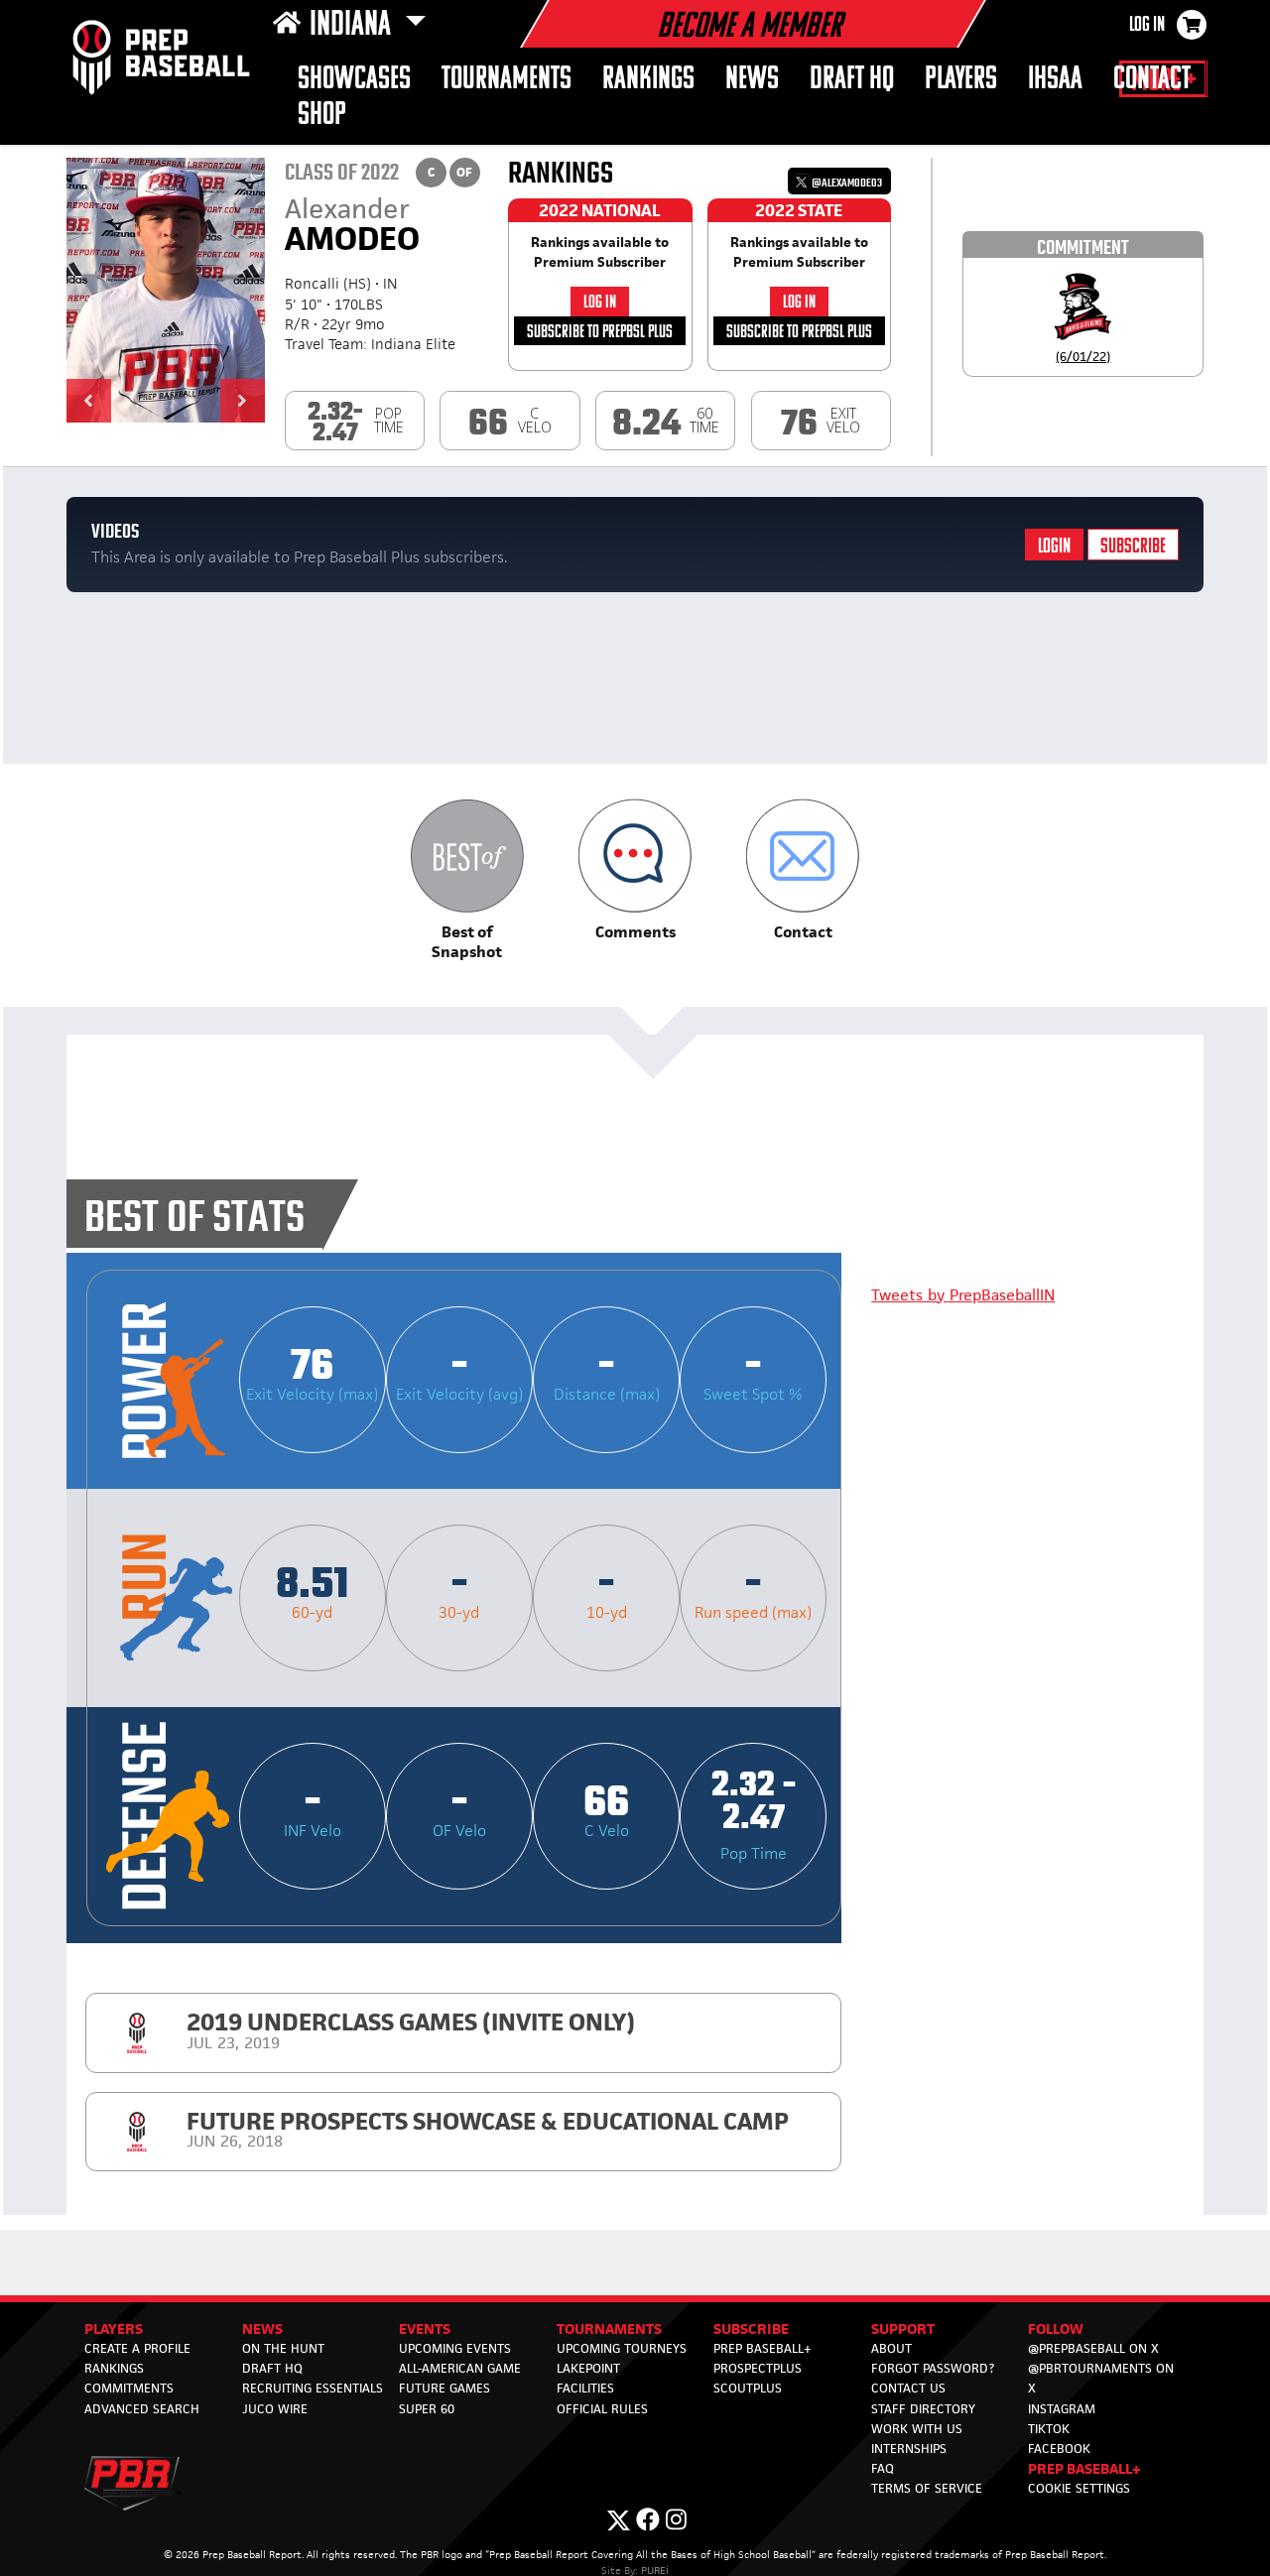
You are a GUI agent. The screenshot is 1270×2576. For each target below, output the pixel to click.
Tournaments (507, 80)
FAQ (883, 2468)
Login (1054, 547)
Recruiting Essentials (313, 2388)
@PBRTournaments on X (1101, 2378)
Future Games (444, 2388)
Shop (322, 116)
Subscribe (1133, 547)
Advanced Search (142, 2409)
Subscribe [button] (751, 2329)
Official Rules (602, 2409)
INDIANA (353, 26)
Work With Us (917, 2429)
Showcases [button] (354, 80)
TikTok (1049, 2429)
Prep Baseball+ (762, 2348)
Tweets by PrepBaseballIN (963, 1295)
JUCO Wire (275, 2409)
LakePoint (588, 2368)
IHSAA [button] (1055, 80)
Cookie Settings (1079, 2488)
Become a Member (749, 28)
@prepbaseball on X (1093, 2348)
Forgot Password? (933, 2368)
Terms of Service (927, 2488)
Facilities (585, 2388)
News (752, 80)
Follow (1056, 2329)
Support (903, 2329)
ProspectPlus (758, 2368)
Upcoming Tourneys (622, 2348)
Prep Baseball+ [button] (1084, 2468)
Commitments (129, 2388)
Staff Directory (923, 2409)
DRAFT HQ (852, 80)
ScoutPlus (748, 2388)
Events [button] (425, 2329)
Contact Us (908, 2388)
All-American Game (460, 2368)
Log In (1147, 26)
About (891, 2348)
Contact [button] (1152, 80)
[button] (89, 401)
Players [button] (961, 80)
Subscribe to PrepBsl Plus (600, 333)
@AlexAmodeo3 (846, 183)
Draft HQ (272, 2368)
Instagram (1062, 2409)
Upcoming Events (455, 2348)
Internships (909, 2449)
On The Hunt (283, 2348)
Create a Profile (137, 2348)
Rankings (648, 80)
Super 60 (427, 2409)
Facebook (1059, 2449)
